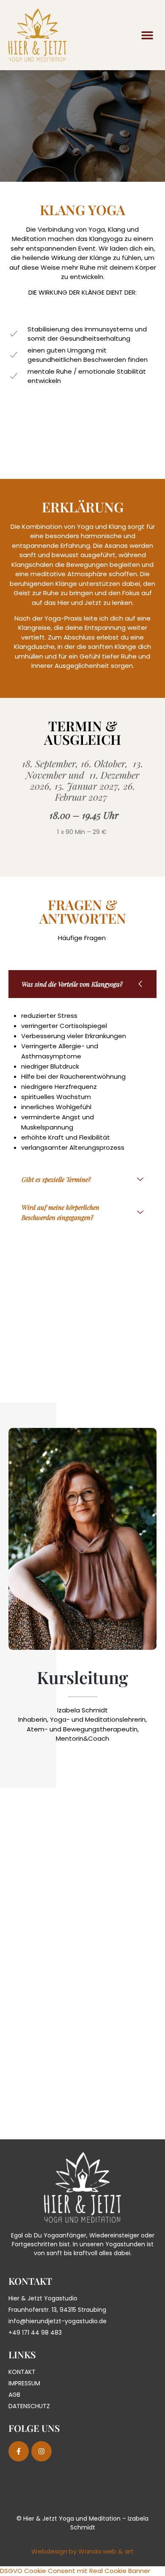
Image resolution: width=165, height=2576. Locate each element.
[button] (147, 35)
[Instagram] (41, 2451)
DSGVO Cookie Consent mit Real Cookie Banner (75, 2571)
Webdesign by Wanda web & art (82, 2551)
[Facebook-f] (19, 2451)
